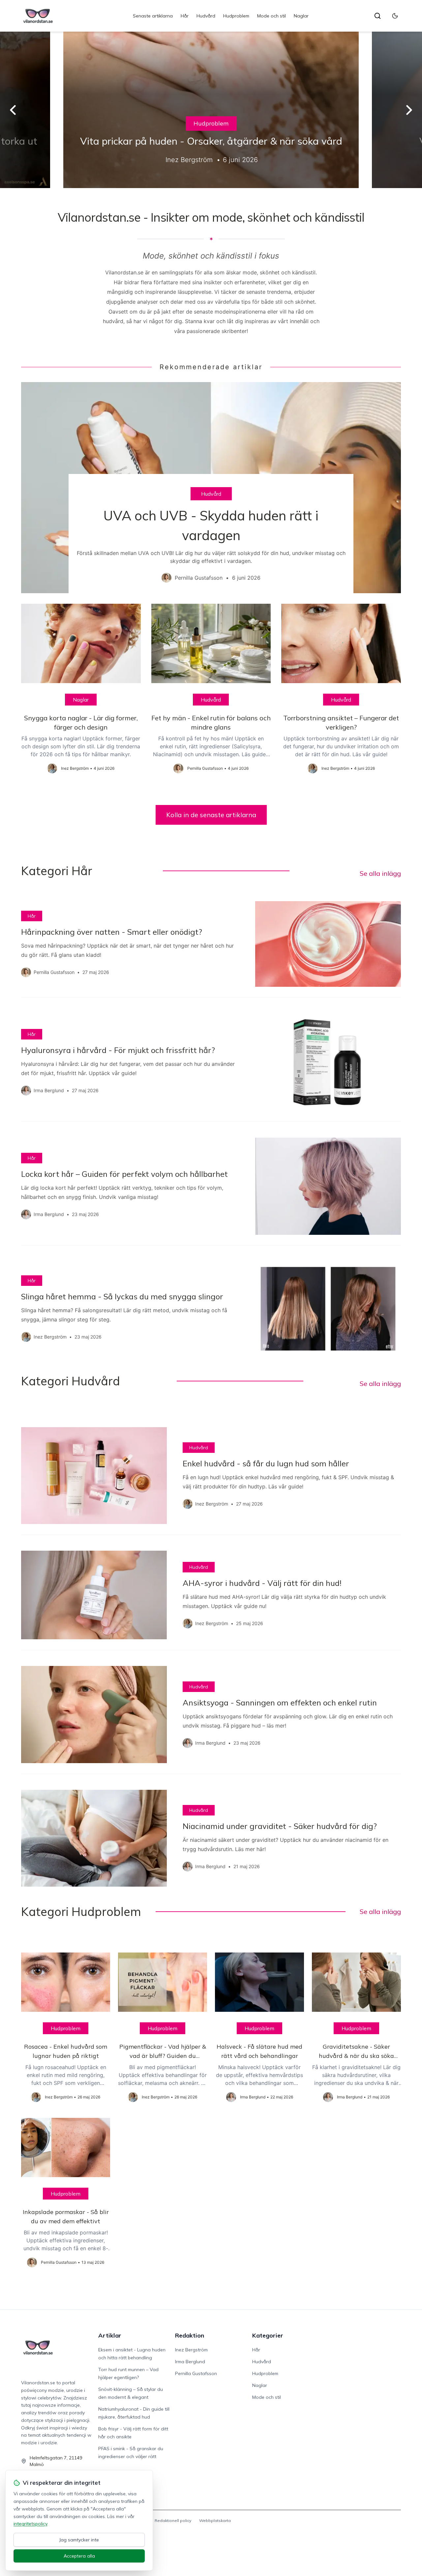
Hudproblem (236, 16)
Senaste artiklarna (153, 16)
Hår (185, 16)
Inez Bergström (191, 2350)
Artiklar (110, 2335)
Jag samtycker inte (79, 2540)
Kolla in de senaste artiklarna (211, 815)
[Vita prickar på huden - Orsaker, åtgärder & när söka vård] (211, 110)
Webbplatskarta (215, 2521)
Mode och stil (271, 16)
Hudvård (206, 16)
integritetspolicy (30, 2524)
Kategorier (268, 2335)
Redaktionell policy (173, 2521)
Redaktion (190, 2335)
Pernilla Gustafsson (196, 2373)
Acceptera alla (79, 2556)
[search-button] (377, 16)
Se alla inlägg (380, 873)
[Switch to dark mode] (395, 16)
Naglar (301, 16)
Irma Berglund (190, 2362)
